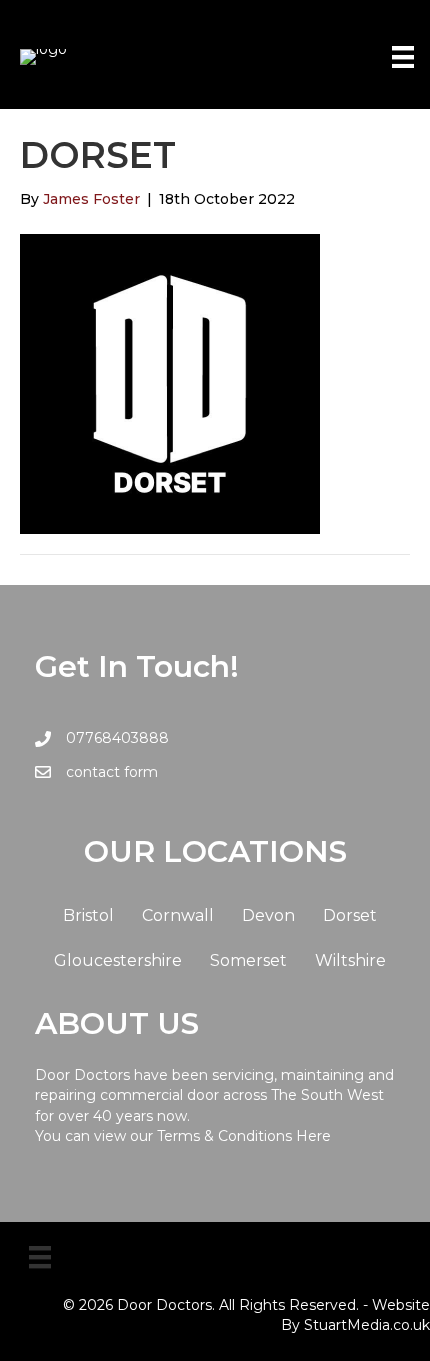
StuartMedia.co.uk (367, 1325)
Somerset (248, 960)
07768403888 (117, 738)
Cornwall (178, 915)
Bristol (88, 915)
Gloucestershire (118, 960)
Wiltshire (350, 960)
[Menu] (403, 57)
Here (313, 1136)
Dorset (350, 915)
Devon (268, 915)
